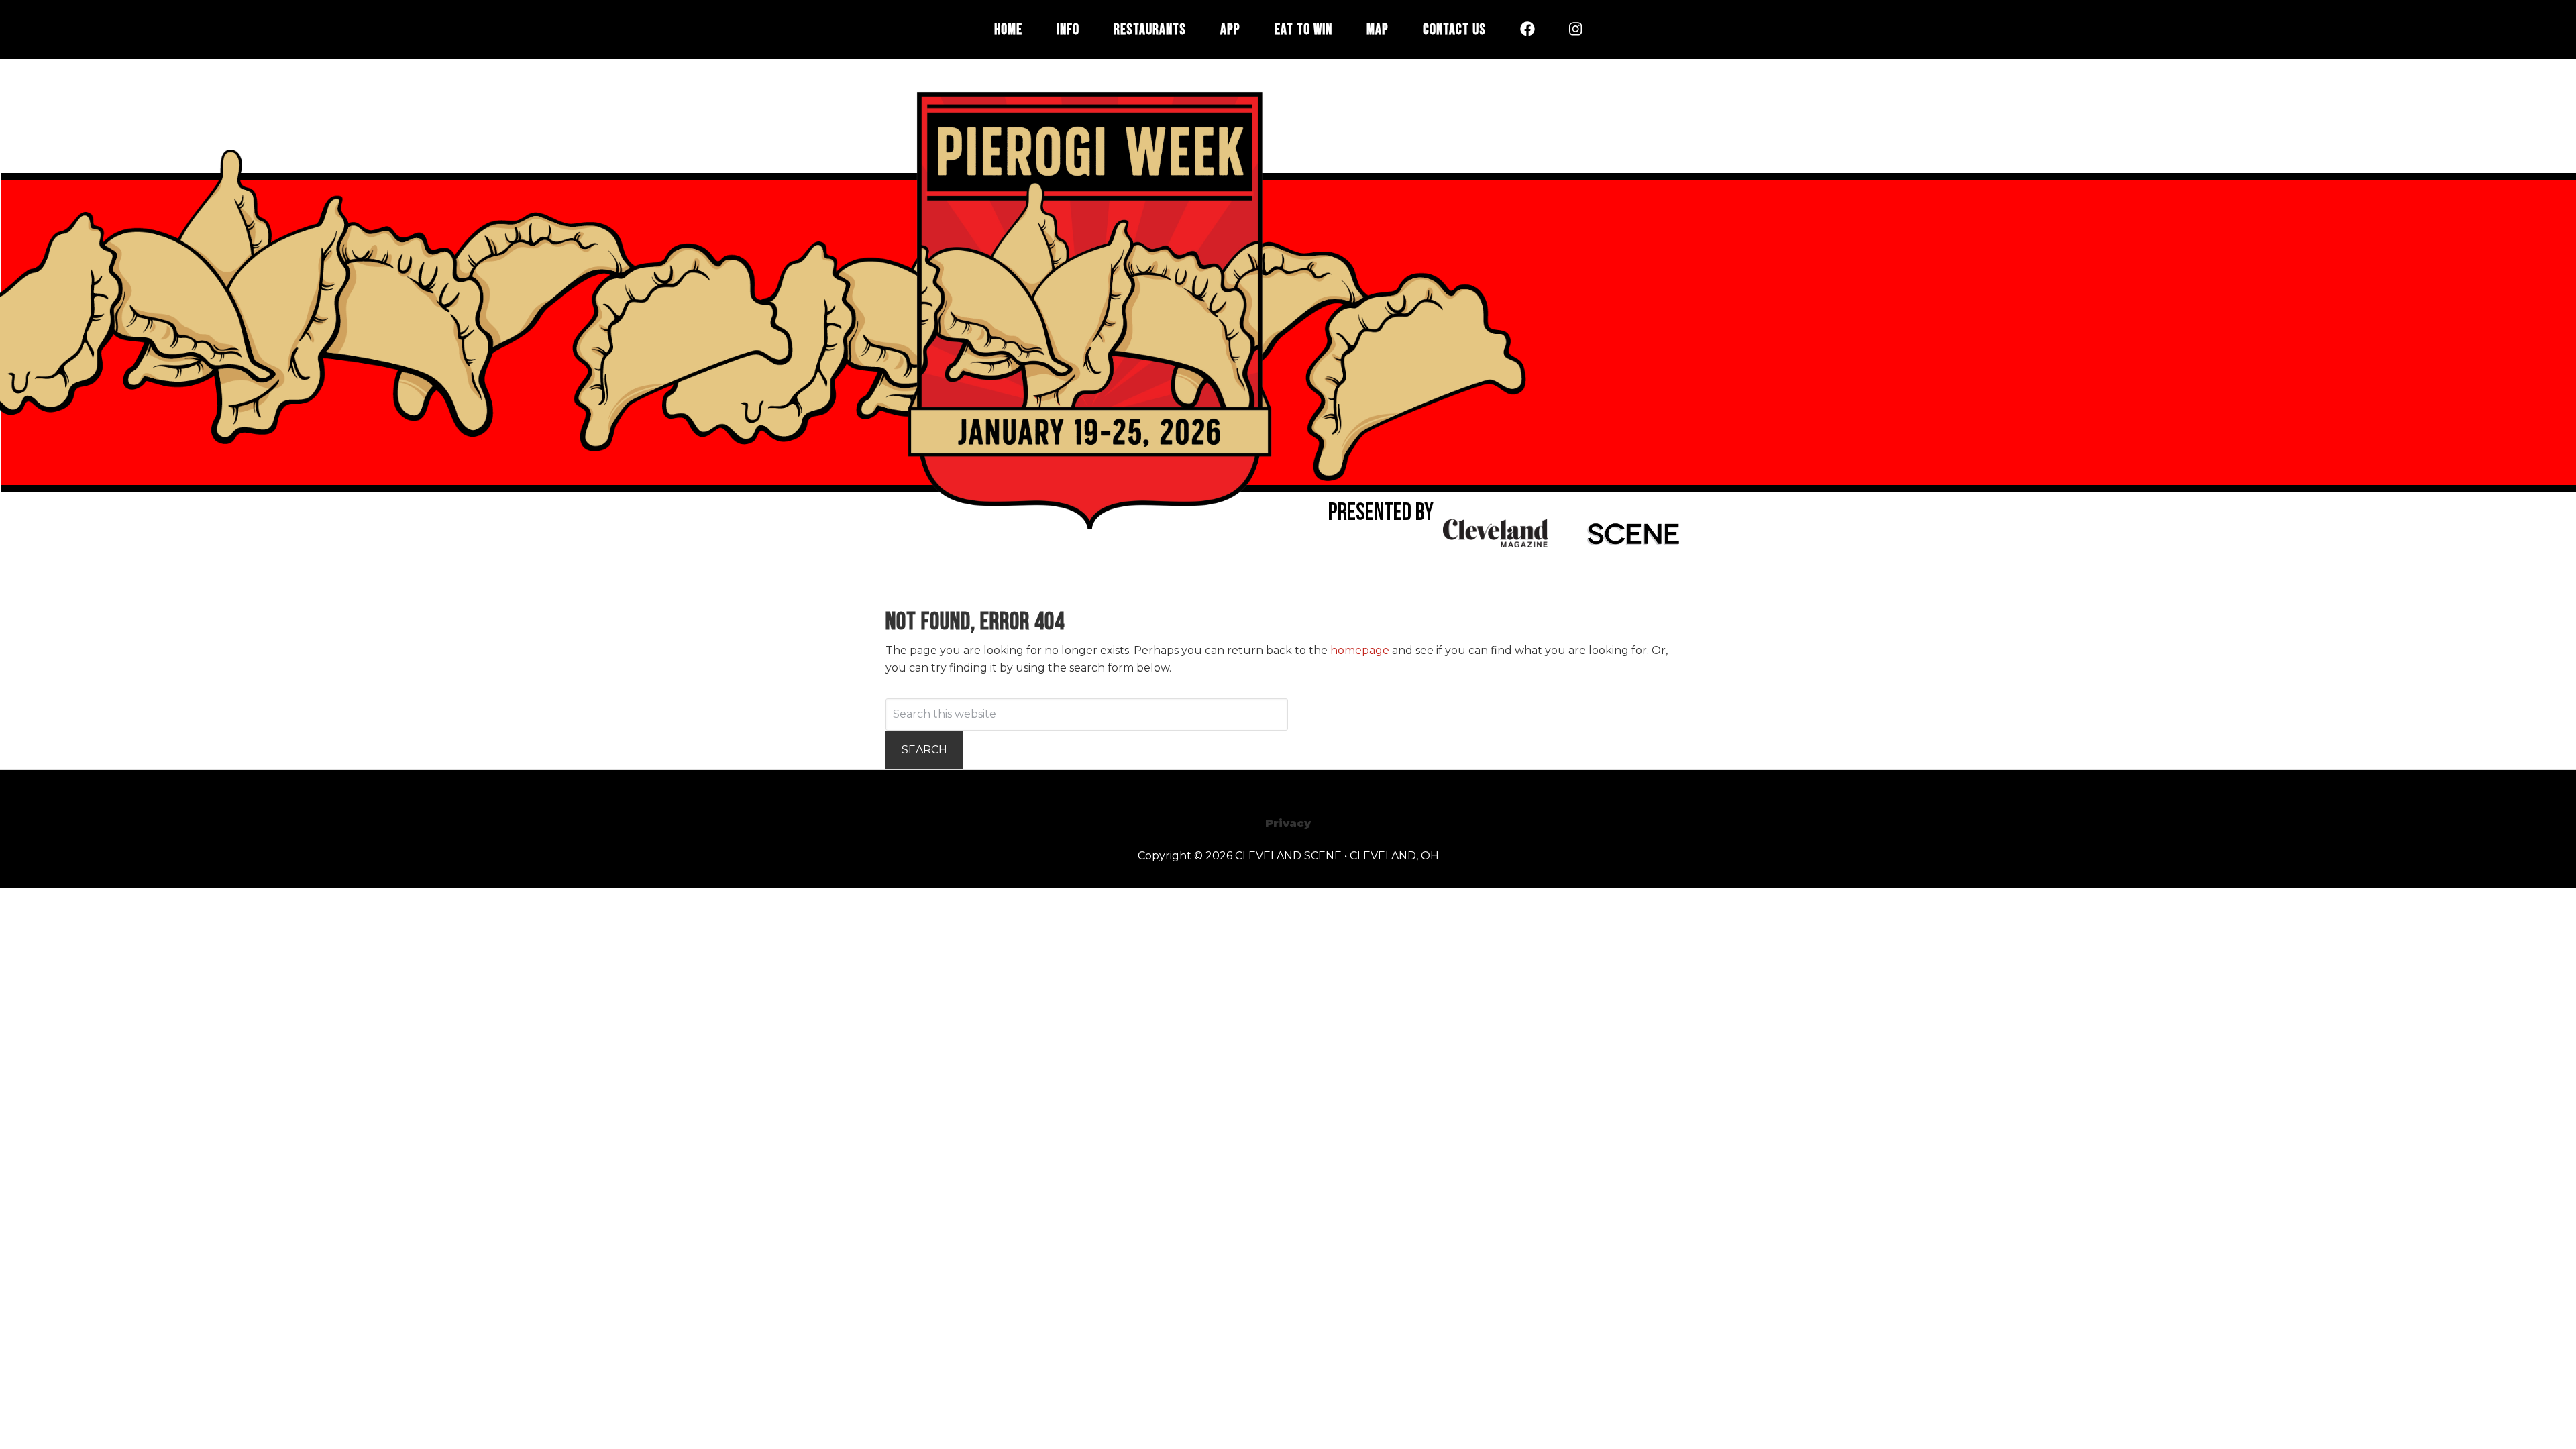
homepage (1360, 650)
